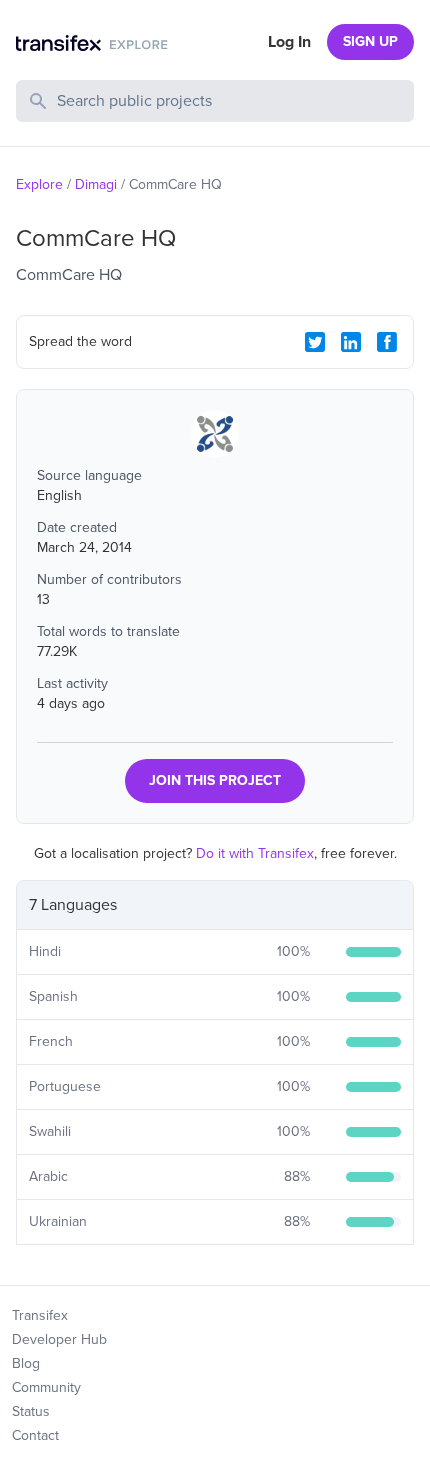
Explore (39, 184)
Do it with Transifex (255, 853)
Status (31, 1411)
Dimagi (96, 184)
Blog (26, 1363)
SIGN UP (370, 41)
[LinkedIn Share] (351, 342)
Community (46, 1387)
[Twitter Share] (315, 342)
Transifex (40, 1315)
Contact (35, 1435)
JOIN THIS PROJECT (215, 780)
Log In (289, 42)
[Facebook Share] (387, 342)
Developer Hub (59, 1339)
